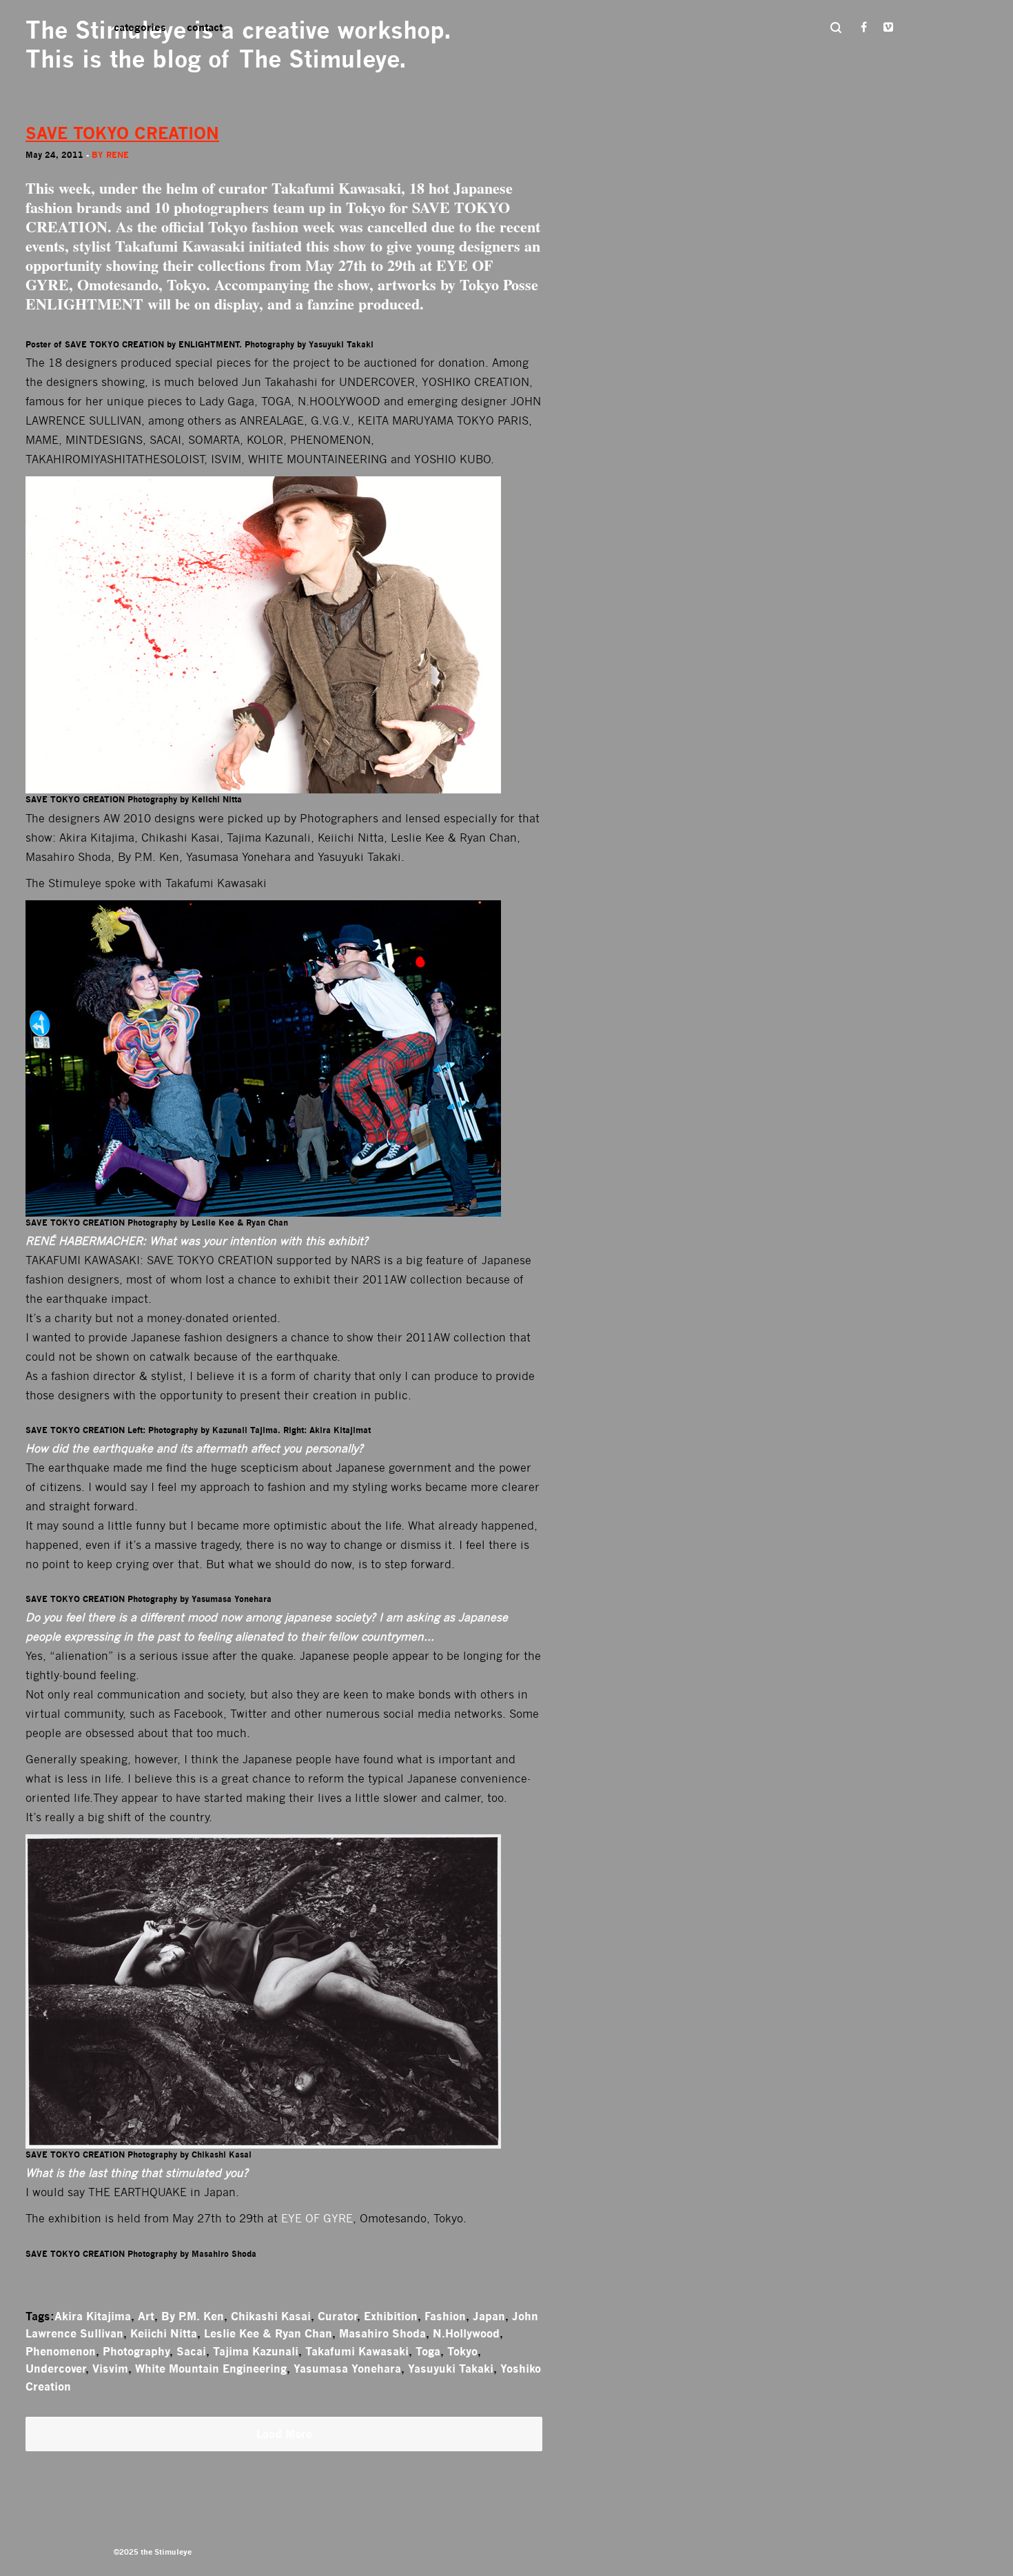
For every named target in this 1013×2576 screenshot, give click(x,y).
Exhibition (391, 2316)
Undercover (55, 2369)
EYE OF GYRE (317, 2219)
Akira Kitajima (93, 2316)
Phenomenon (61, 2351)
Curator (337, 2316)
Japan (489, 2316)
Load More (284, 2434)
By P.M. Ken (193, 2316)
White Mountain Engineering (211, 2369)
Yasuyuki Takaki (451, 2369)
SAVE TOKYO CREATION (122, 133)
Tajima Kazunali (256, 2351)
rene (117, 155)
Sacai (191, 2351)
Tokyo (462, 2351)
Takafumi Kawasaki (336, 188)
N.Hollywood (466, 2333)
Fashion (445, 2316)
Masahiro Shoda (382, 2333)
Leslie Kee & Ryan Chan (268, 2333)
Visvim (110, 2369)
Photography (136, 2351)
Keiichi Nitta (164, 2333)
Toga (428, 2351)
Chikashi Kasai (271, 2316)
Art (146, 2316)
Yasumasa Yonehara (347, 2369)
